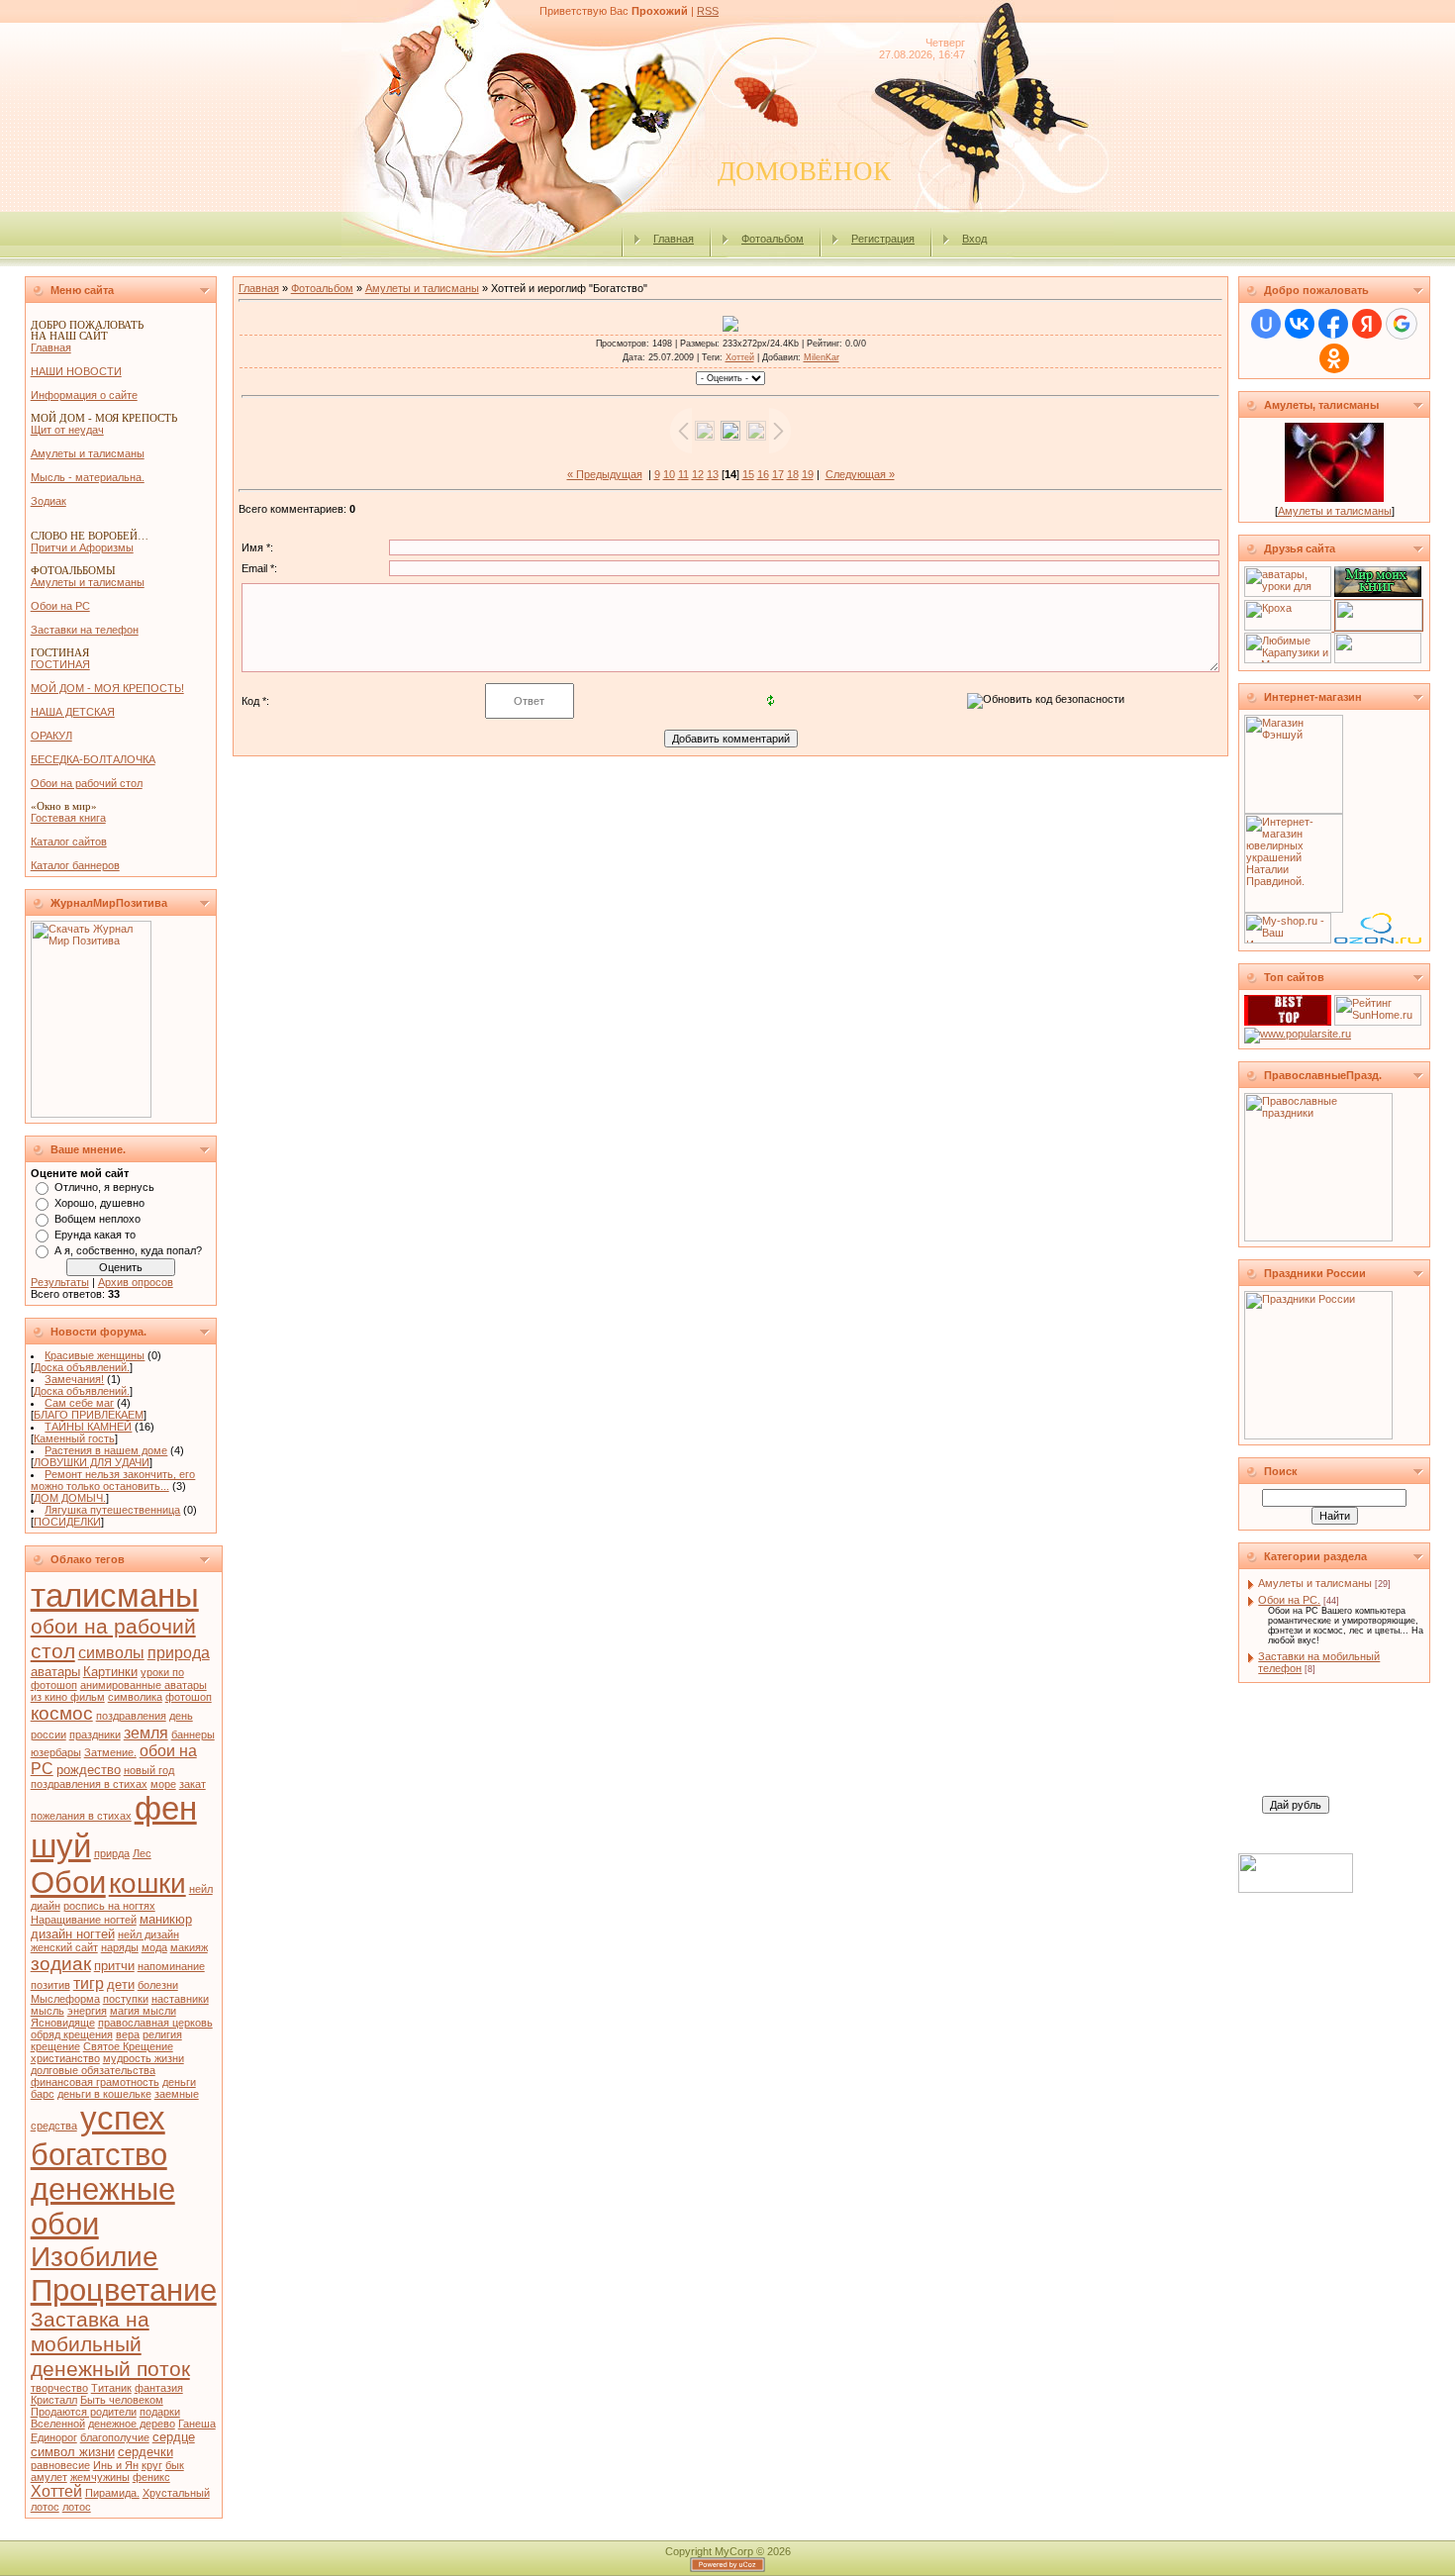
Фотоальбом (773, 239)
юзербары (56, 1752)
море (163, 1784)
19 (808, 474)
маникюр (166, 1919)
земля (146, 1733)
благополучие (115, 2437)
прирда (112, 1853)
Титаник (111, 2388)
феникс (151, 2477)
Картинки (110, 1672)
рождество (89, 1770)
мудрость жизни (144, 2058)
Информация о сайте (84, 395)
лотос (77, 2507)
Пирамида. (112, 2493)
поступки (126, 1999)
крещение (55, 2046)
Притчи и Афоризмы (82, 547)
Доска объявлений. (82, 1367)
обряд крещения (72, 2034)
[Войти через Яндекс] (1367, 324)
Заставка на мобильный (90, 2332)
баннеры (193, 1734)
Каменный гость (74, 1438)
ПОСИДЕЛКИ (67, 1522)
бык (175, 2465)
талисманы (115, 1595)
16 (763, 474)
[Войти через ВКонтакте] (1300, 324)
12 (698, 474)
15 (748, 474)
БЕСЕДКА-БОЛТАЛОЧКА (93, 759)
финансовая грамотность (95, 2082)
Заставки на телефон (85, 630)
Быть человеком (122, 2400)
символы (111, 1653)
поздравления (131, 1716)
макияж (189, 1947)
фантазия (159, 2388)
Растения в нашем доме (106, 1450)
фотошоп (189, 1697)
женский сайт (64, 1947)
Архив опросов (136, 1282)
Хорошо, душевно (99, 1203)
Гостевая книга (68, 818)
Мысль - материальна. (88, 477)
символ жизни (73, 2452)
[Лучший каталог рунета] (1288, 1022)
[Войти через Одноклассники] (1334, 358)
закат (193, 1784)
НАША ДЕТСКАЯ (73, 712)
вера (128, 2034)
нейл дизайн (148, 1934)
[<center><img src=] (1379, 627)
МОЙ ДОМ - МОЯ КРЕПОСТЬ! (107, 688)
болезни (158, 1985)
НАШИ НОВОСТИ (76, 371)
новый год (149, 1770)
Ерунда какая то (95, 1235)
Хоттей (56, 2491)
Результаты (60, 1282)
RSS (708, 11)
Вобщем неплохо (97, 1219)
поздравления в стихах (89, 1784)
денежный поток (110, 2369)
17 (778, 474)
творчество (59, 2388)
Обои (68, 1882)
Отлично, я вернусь (104, 1187)
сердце (174, 2437)
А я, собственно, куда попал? (128, 1250)
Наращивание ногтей (84, 1920)
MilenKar (822, 357)
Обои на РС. (1289, 1600)
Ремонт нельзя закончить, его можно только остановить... (113, 1480)
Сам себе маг (79, 1403)
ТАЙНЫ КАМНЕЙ (88, 1427)
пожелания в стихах (81, 1816)
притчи (114, 1966)
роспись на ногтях (109, 1906)
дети (121, 1984)
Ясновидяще (63, 2023)
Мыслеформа (65, 1999)
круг (152, 2465)
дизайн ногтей (73, 1934)
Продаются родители (84, 2412)
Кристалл (54, 2400)
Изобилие (95, 2257)
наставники (180, 1999)
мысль (48, 2011)
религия (162, 2034)
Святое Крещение (128, 2046)
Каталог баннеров (75, 865)
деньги (179, 2082)
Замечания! (74, 1379)
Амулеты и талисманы (88, 453)
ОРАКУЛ (51, 736)
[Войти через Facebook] (1333, 324)
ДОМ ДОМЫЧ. (70, 1498)
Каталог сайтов (69, 842)
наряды (120, 1947)
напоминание (171, 1966)
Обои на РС (60, 606)
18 (793, 474)
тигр (89, 1983)
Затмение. (110, 1752)
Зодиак (48, 501)
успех (123, 2118)
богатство (99, 2154)
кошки (147, 1883)
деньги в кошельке (104, 2094)
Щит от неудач (67, 430)
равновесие (60, 2465)
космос (62, 1713)
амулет (49, 2477)
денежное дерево (132, 2424)
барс (43, 2094)
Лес (142, 1853)
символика (135, 1697)
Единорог (54, 2437)
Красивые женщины (95, 1355)
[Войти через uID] (1266, 324)
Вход (974, 239)
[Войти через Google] (1402, 324)
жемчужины (100, 2477)
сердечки (145, 2452)
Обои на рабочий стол (87, 783)
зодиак (61, 1964)
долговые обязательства (93, 2070)
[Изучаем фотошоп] (1378, 659)
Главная (674, 239)
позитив (50, 1985)
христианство (65, 2058)
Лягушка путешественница (112, 1510)
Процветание (124, 2290)
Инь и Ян (116, 2465)
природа (179, 1653)
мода (154, 1947)
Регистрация (883, 239)
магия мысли (143, 2011)
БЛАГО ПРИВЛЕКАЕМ (89, 1415)
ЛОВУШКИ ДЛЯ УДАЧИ (92, 1462)
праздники (95, 1734)
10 (669, 474)
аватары (55, 1672)
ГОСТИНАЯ (60, 664)
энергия (87, 2011)
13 (713, 474)
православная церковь (155, 2023)
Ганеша (197, 2424)
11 (683, 474)
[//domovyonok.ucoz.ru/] (1298, 1034)
